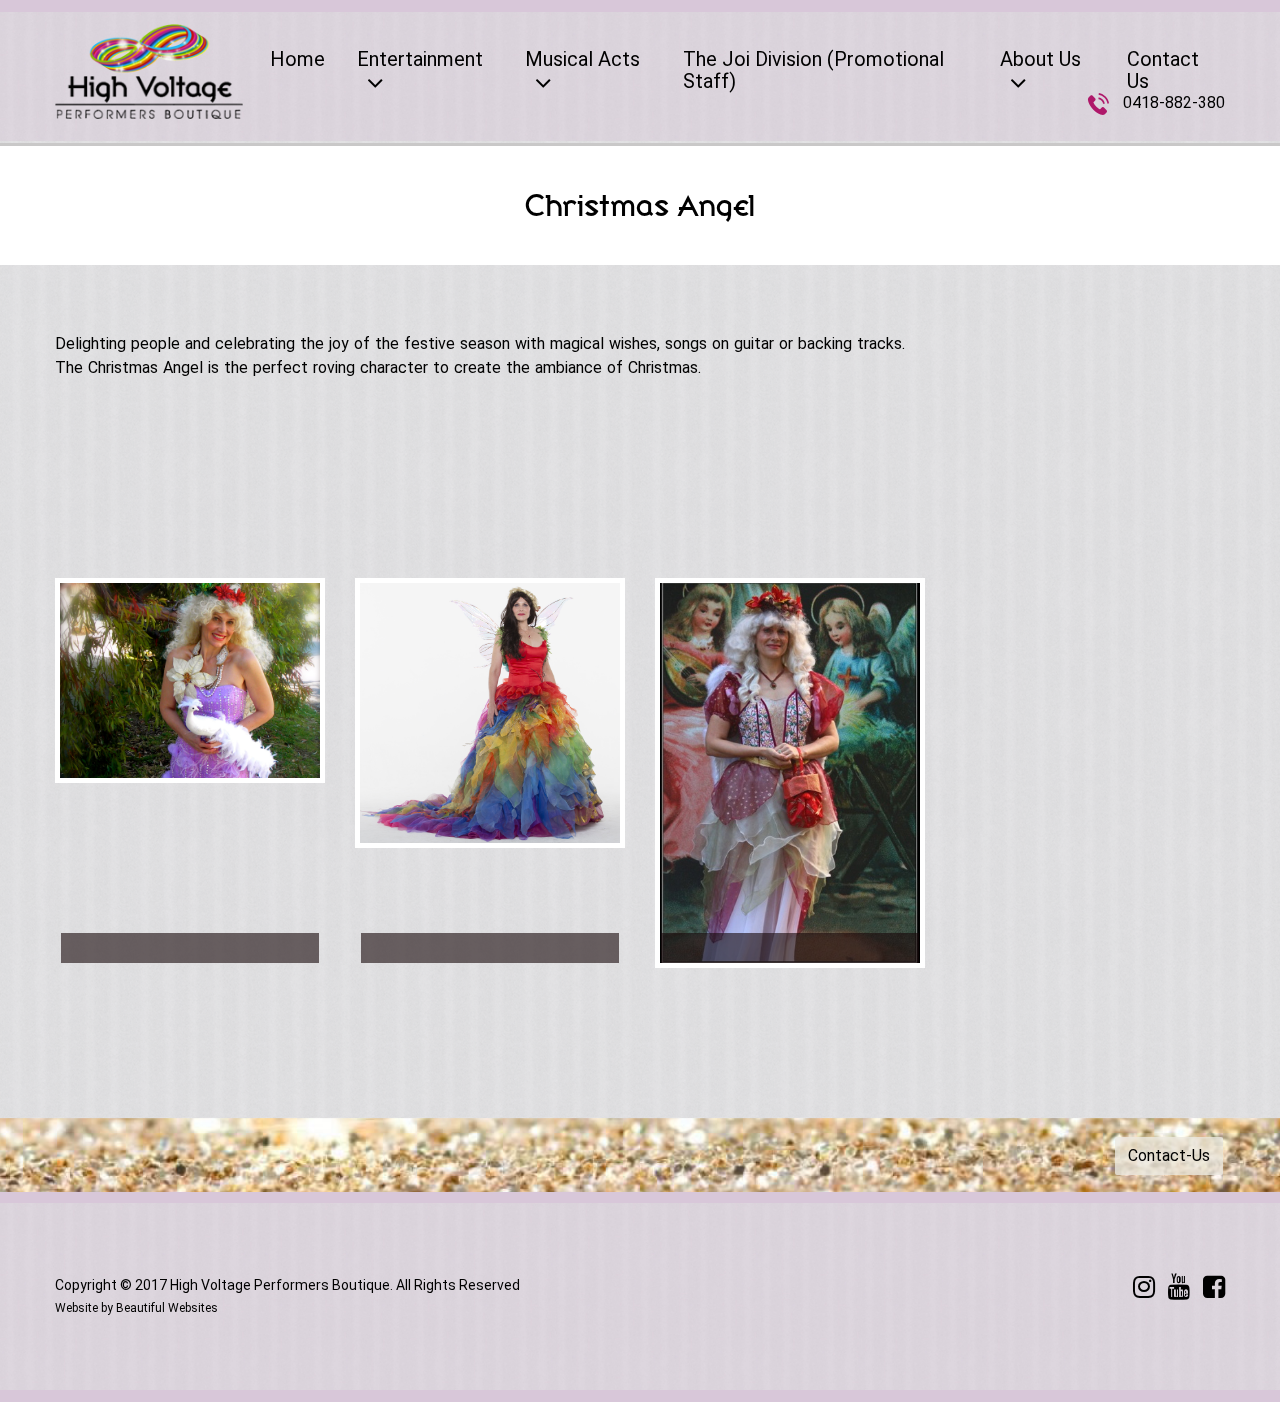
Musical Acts (582, 59)
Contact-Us (1169, 1155)
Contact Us (1163, 70)
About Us (1040, 59)
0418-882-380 (1174, 102)
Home (297, 59)
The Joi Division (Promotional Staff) (813, 70)
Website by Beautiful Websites (136, 1308)
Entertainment (420, 59)
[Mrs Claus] (190, 948)
